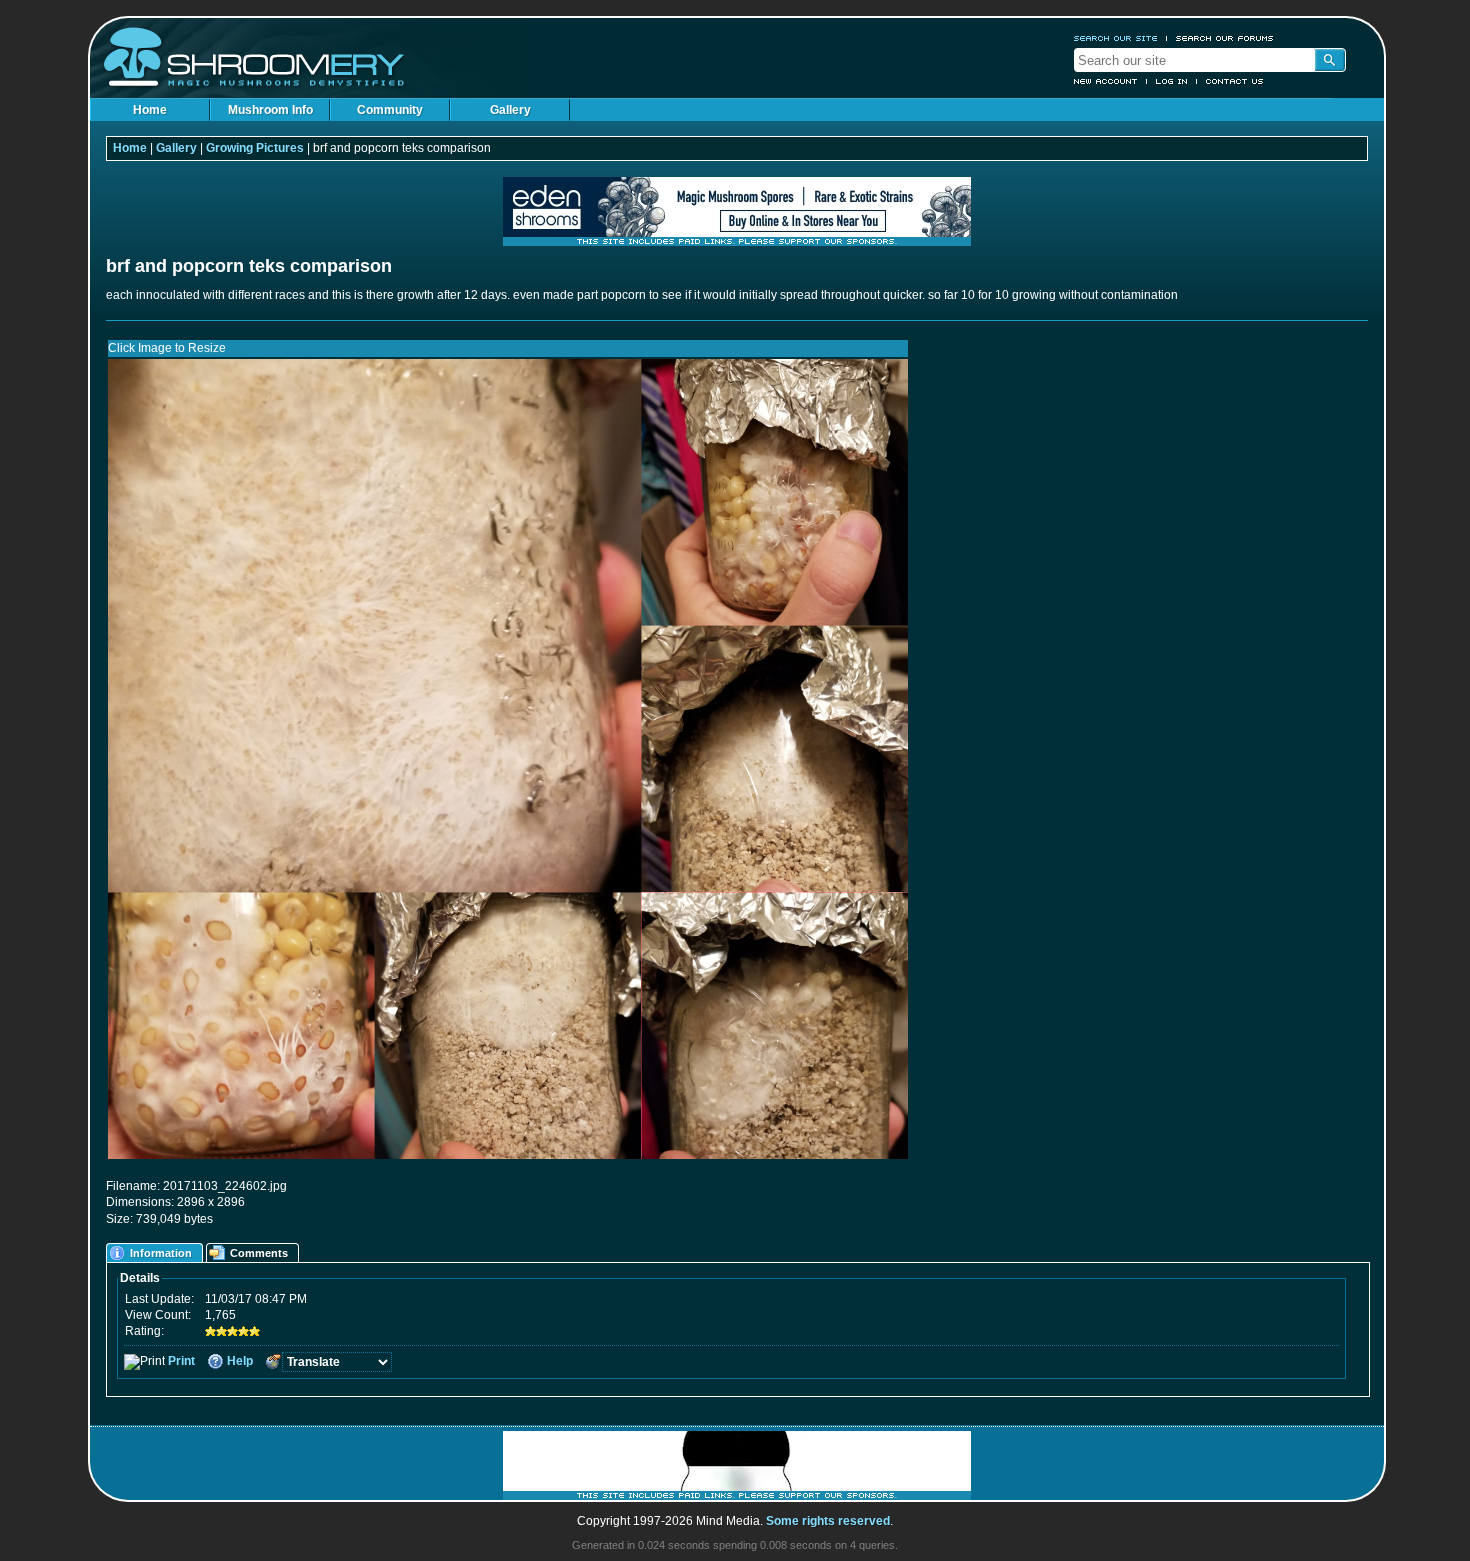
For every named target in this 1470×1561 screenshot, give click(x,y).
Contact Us (1235, 81)
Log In (1172, 81)
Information (161, 1253)
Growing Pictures (255, 148)
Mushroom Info (270, 110)
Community (390, 110)
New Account (1106, 81)
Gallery (510, 110)
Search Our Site (1116, 38)
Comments (259, 1253)
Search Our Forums (1225, 38)
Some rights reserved (828, 1521)
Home (150, 110)
